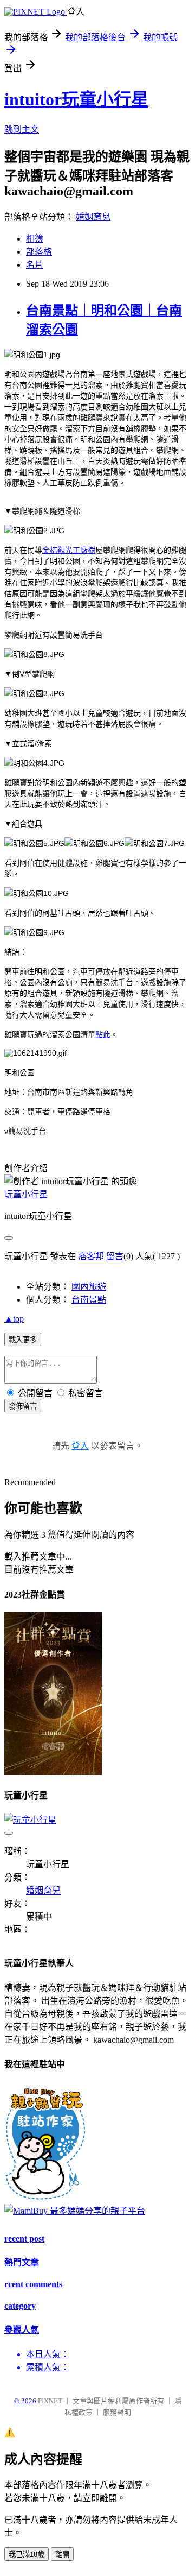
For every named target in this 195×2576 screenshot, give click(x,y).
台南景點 (89, 1300)
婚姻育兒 (93, 217)
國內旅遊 (89, 1287)
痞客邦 (91, 1256)
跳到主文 (22, 130)
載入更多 (23, 1340)
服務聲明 (117, 2412)
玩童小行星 (26, 1194)
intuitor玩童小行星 (76, 99)
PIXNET (50, 2401)
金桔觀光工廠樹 (69, 550)
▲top (14, 1319)
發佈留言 (23, 1406)
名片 (35, 265)
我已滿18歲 (27, 2555)
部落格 (39, 252)
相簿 (35, 239)
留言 (115, 1256)
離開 (62, 2555)
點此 (103, 1034)
